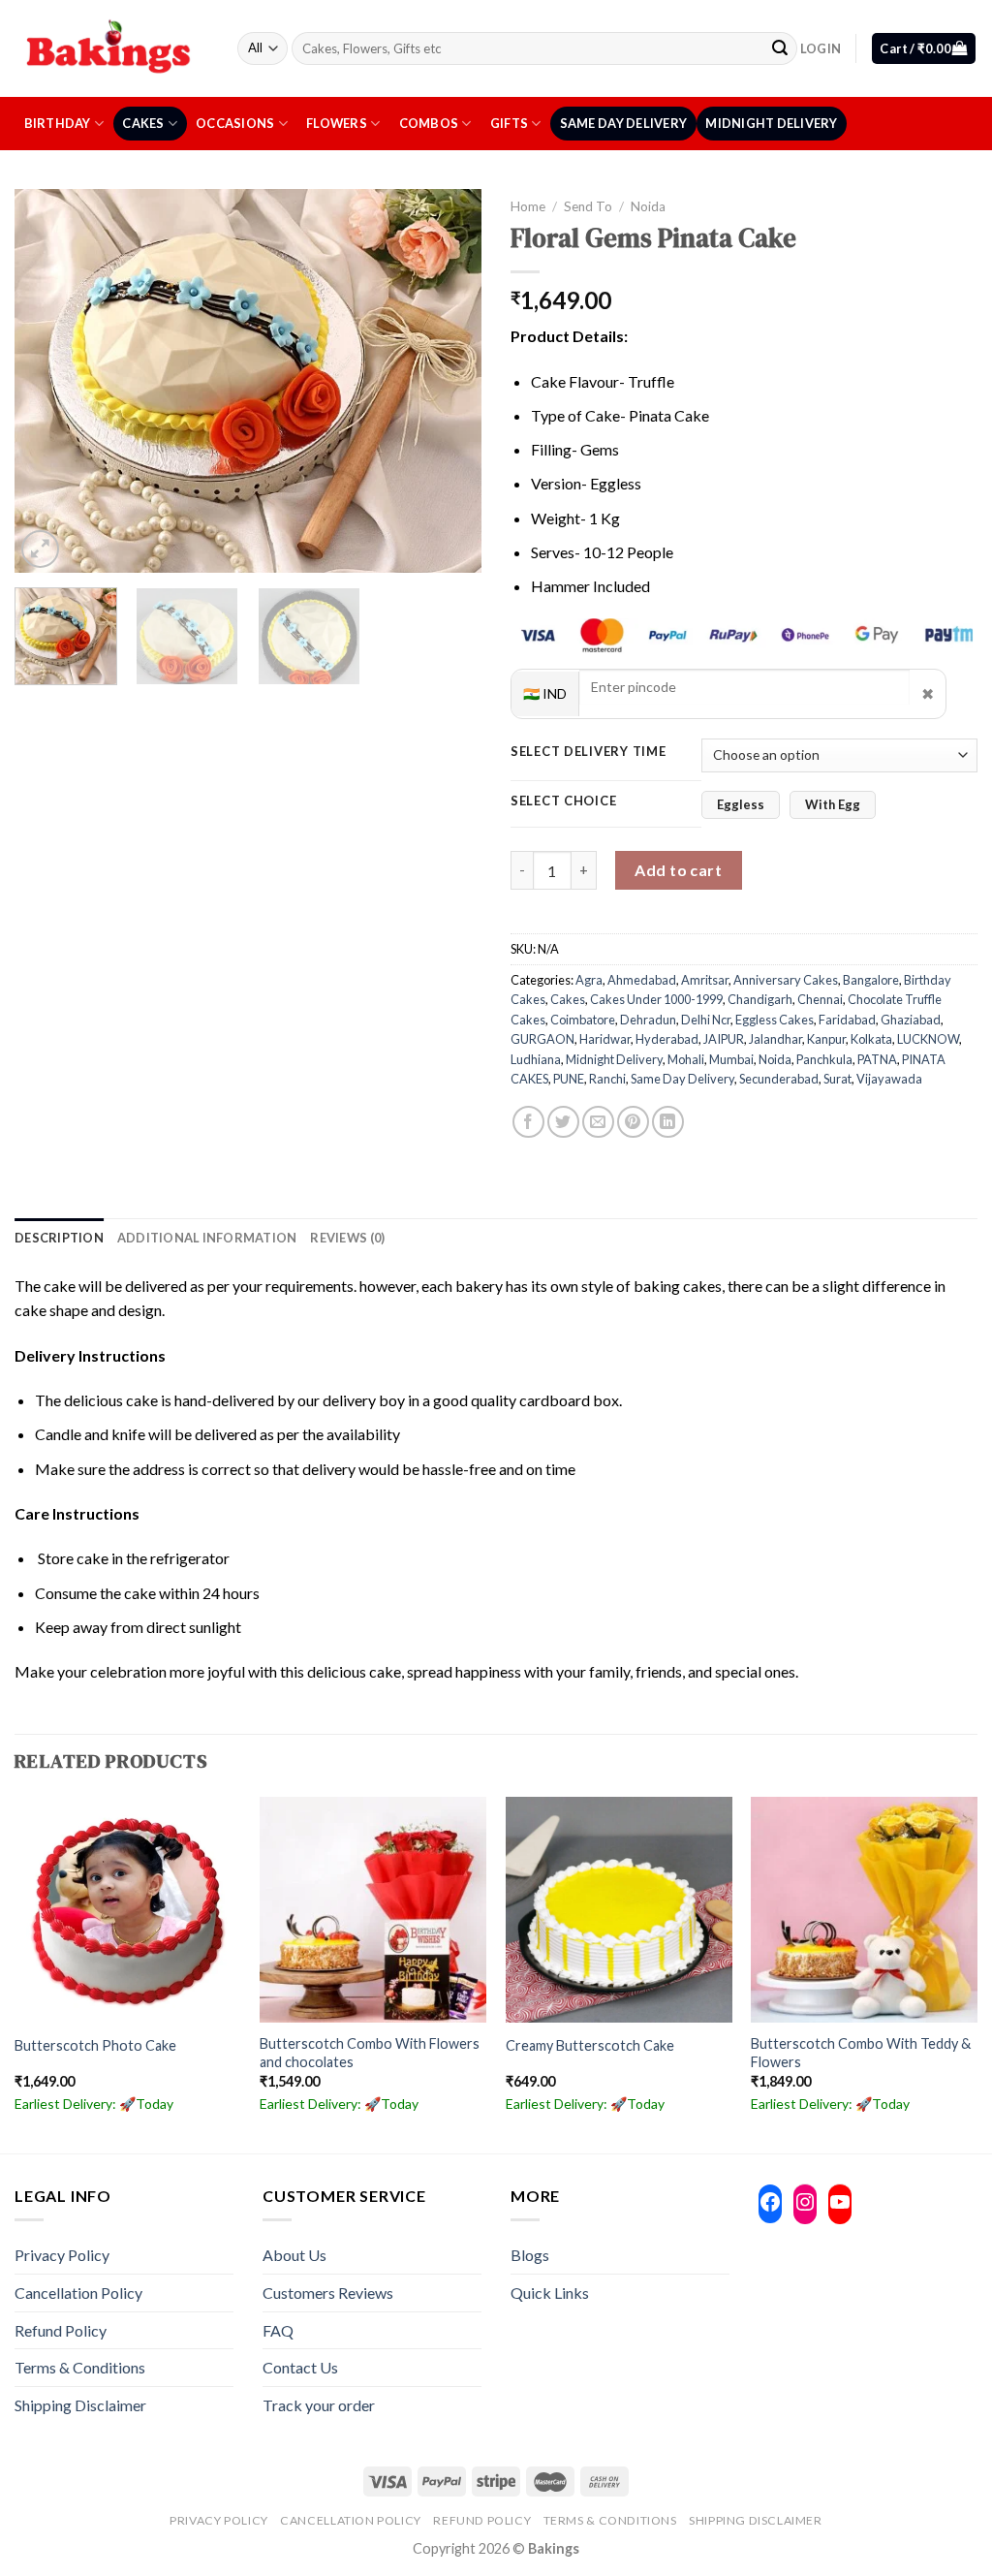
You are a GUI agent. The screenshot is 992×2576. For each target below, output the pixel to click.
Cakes (143, 123)
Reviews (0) (347, 1238)
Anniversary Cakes (786, 980)
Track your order (319, 2405)
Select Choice (563, 801)
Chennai (820, 999)
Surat (837, 1079)
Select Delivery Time (588, 752)
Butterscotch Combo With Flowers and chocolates (370, 2053)
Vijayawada (889, 1079)
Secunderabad (779, 1079)
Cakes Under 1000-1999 (656, 999)
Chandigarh (760, 999)
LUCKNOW (928, 1039)
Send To (588, 206)
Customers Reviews (328, 2293)
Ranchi (607, 1079)
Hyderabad (667, 1039)
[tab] (59, 1238)
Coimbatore (583, 1020)
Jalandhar (775, 1039)
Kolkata (871, 1039)
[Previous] (48, 380)
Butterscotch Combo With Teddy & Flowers (861, 2053)
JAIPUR (724, 1039)
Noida (648, 206)
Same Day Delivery (623, 123)
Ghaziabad (911, 1020)
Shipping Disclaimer (80, 2405)
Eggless (741, 804)
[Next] (448, 380)
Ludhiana (536, 1059)
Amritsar (705, 980)
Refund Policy (61, 2330)
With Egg (833, 804)
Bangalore (871, 980)
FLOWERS (337, 123)
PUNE (569, 1079)
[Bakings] (111, 48)
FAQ (278, 2330)
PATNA (877, 1059)
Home (528, 206)
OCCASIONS (235, 123)
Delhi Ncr (706, 1020)
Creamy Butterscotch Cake (590, 2045)
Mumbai (731, 1059)
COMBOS (429, 123)
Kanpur (826, 1039)
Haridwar (605, 1039)
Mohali (686, 1059)
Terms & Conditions (80, 2367)
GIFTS (509, 123)
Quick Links (550, 2293)
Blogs (530, 2255)
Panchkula (824, 1059)
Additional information (207, 1238)
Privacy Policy (62, 2255)
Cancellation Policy (78, 2293)
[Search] (780, 48)
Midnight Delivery (771, 123)
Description (59, 1238)
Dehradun (648, 1020)
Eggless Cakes (775, 1020)
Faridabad (847, 1020)
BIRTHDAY (58, 123)
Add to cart (678, 870)
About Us (294, 2255)
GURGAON (542, 1039)
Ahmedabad (642, 980)
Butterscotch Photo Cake (95, 2045)
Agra (589, 980)
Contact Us (300, 2367)
